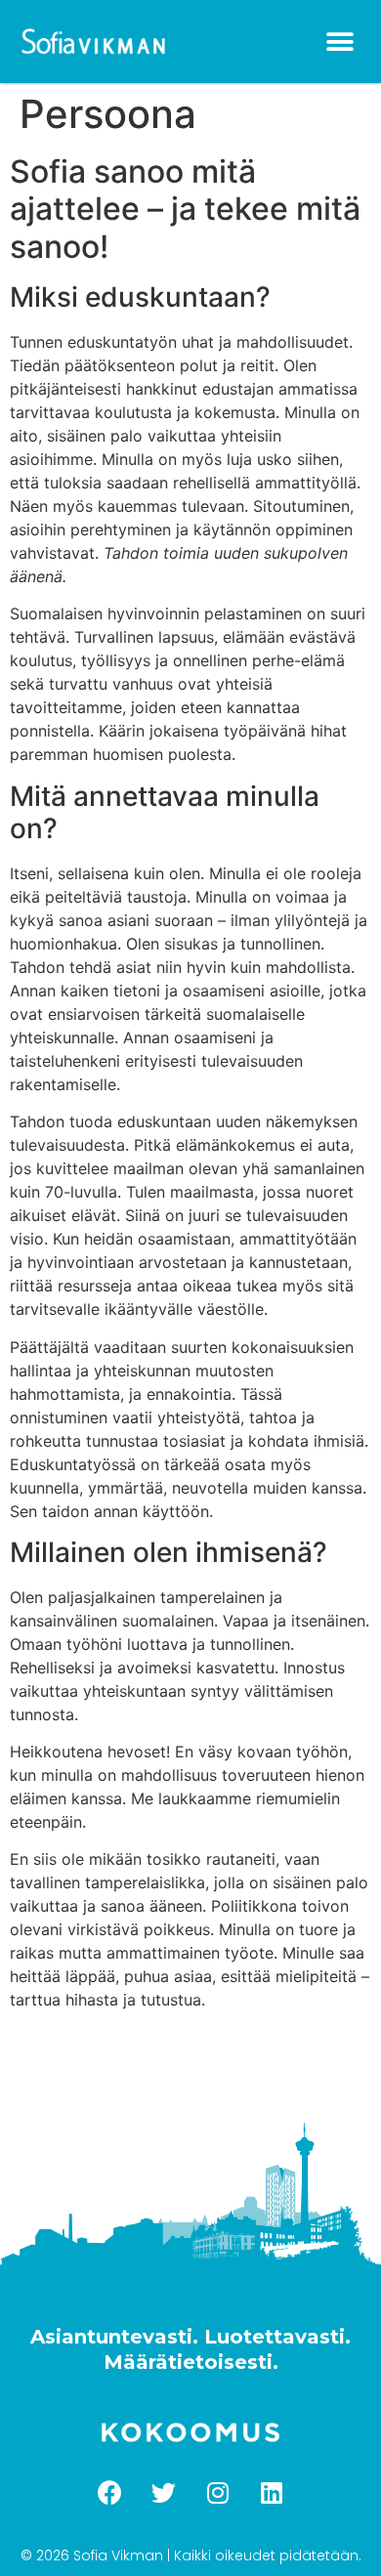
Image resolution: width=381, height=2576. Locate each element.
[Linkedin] (272, 2492)
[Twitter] (164, 2492)
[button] (339, 42)
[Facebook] (110, 2492)
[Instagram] (218, 2492)
